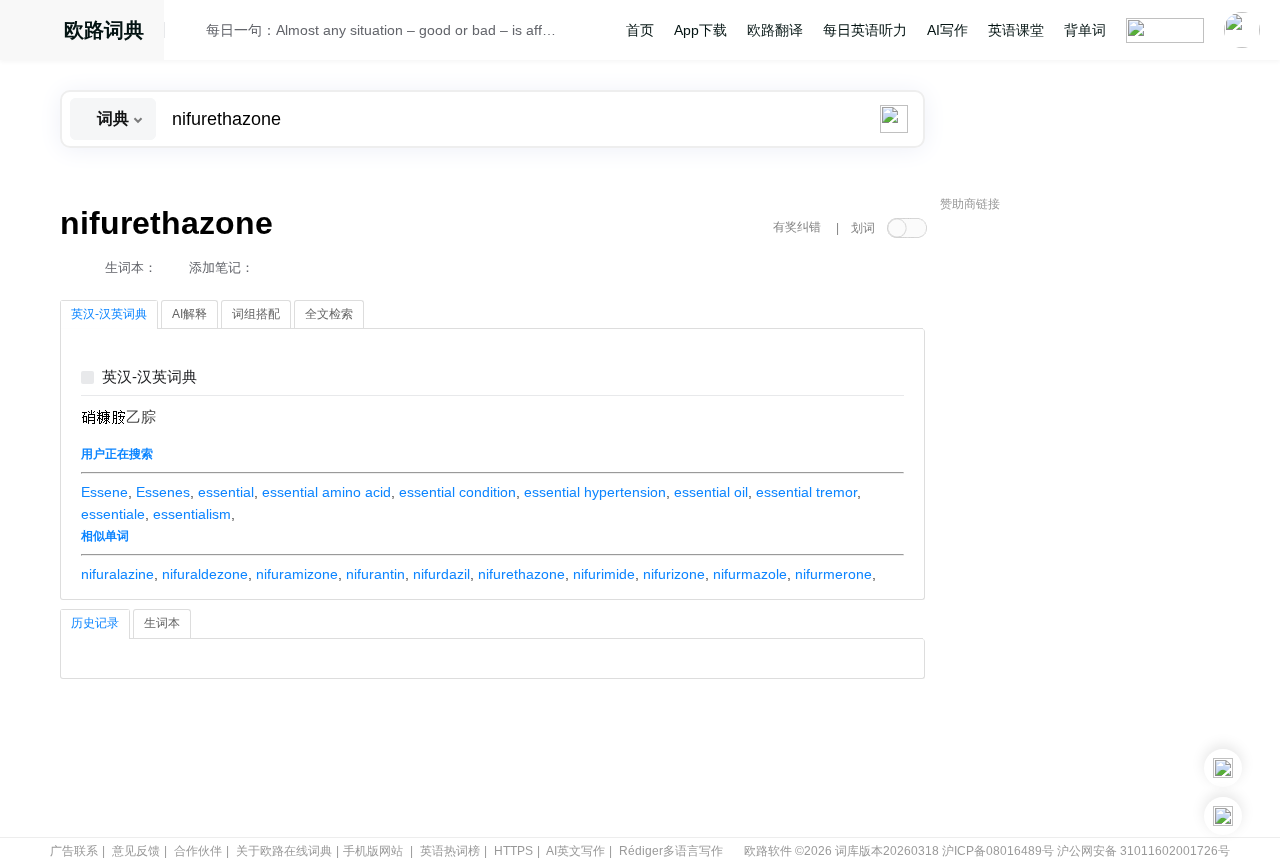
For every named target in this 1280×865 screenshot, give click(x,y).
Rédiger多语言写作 (671, 851)
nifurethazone (521, 574)
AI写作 (947, 30)
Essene (104, 492)
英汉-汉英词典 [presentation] (109, 314)
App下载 (700, 30)
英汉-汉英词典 (149, 377)
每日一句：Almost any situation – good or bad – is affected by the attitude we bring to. (382, 30)
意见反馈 (136, 851)
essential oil (711, 492)
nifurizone (674, 574)
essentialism (192, 514)
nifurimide (604, 574)
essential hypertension (595, 492)
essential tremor (806, 492)
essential (226, 492)
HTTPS (513, 851)
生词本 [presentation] (162, 623)
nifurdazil (441, 574)
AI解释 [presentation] (189, 314)
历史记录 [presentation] (95, 623)
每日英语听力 (865, 30)
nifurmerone (833, 574)
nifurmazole (750, 574)
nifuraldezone (205, 574)
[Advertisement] (1090, 525)
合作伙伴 (198, 851)
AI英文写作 (575, 851)
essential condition (457, 492)
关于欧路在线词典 (284, 851)
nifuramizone (297, 574)
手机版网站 (373, 851)
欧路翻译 (775, 30)
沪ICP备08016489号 (998, 851)
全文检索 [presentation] (329, 314)
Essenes (163, 492)
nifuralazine (117, 574)
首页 (640, 30)
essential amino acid (326, 492)
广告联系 (74, 851)
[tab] (109, 315)
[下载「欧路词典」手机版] (1223, 768)
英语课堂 (1016, 30)
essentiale (113, 514)
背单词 (1085, 30)
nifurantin (375, 574)
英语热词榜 (450, 851)
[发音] (191, 33)
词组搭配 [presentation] (256, 314)
